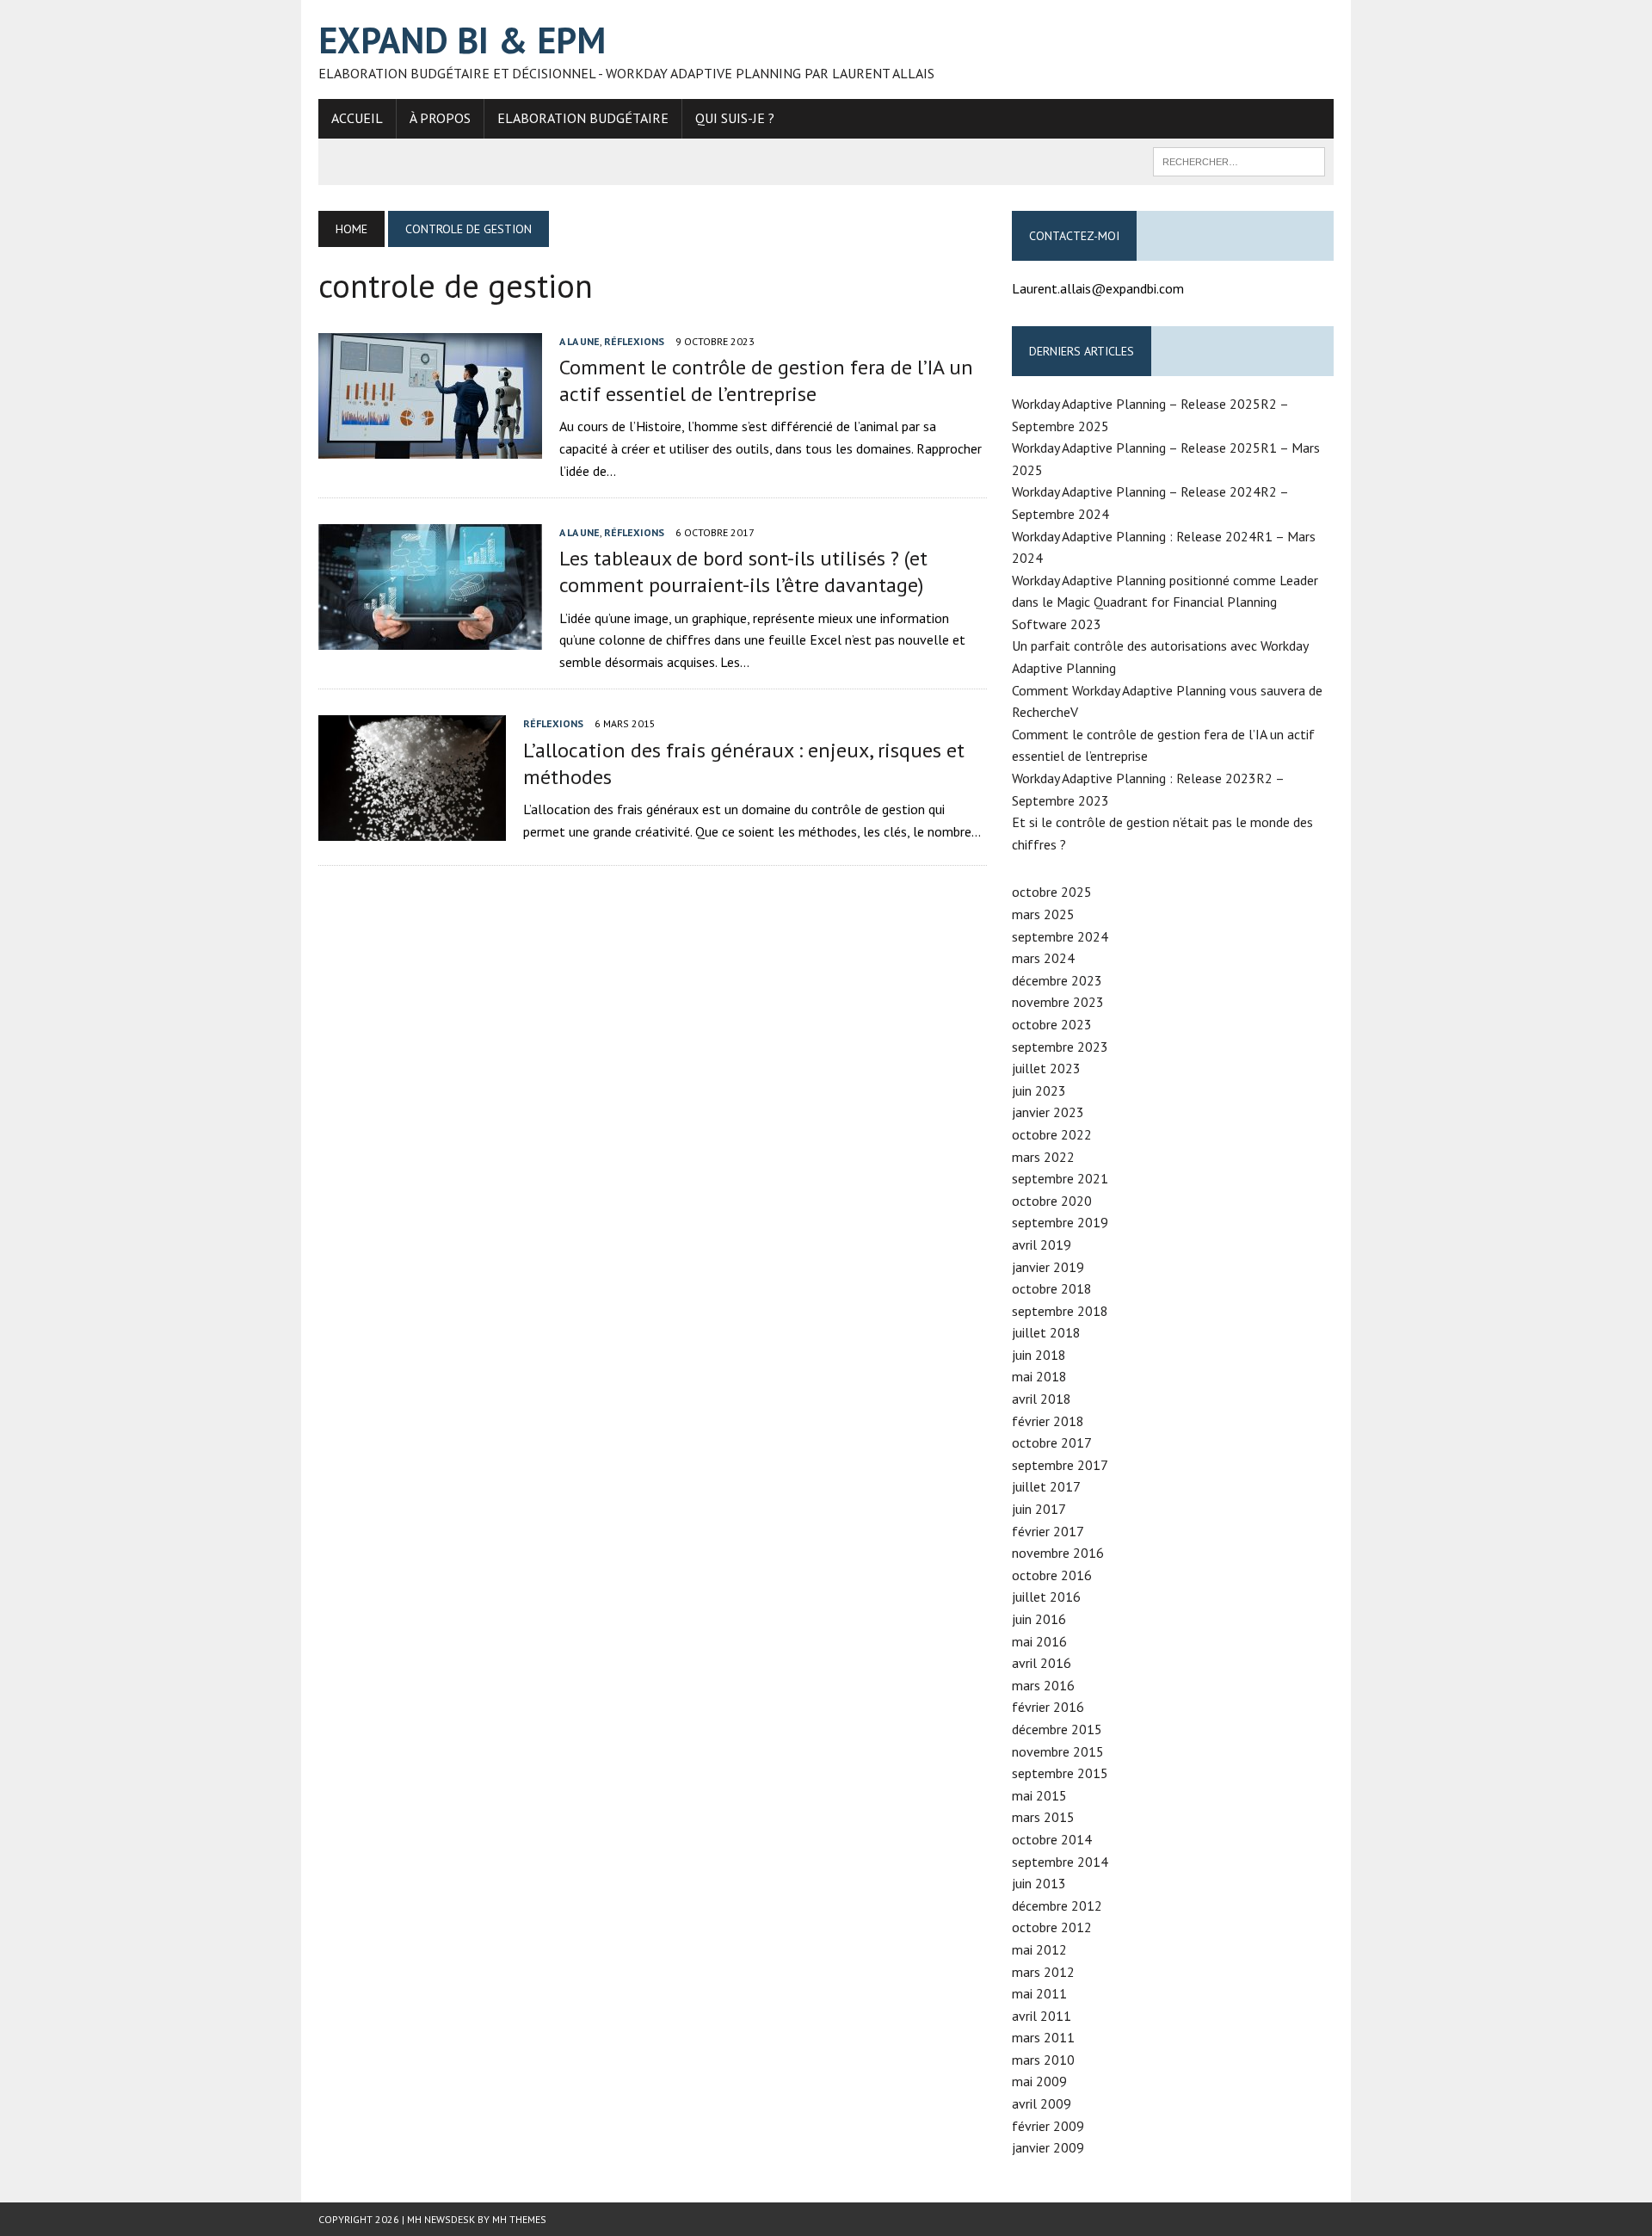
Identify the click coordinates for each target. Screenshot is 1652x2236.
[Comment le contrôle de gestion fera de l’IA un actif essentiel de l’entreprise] (430, 447)
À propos (440, 118)
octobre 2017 (1052, 1442)
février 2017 (1048, 1531)
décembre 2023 (1057, 980)
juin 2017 (1039, 1509)
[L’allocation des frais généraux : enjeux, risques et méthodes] (412, 829)
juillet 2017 (1046, 1486)
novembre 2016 (1058, 1553)
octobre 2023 (1052, 1024)
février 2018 (1048, 1421)
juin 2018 (1039, 1355)
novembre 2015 (1058, 1751)
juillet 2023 (1046, 1068)
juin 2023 (1039, 1090)
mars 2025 (1043, 914)
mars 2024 (1043, 958)
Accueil (357, 118)
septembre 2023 (1060, 1047)
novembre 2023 (1058, 1002)
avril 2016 (1042, 1663)
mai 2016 (1039, 1641)
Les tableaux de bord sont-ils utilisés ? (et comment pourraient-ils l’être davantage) (743, 571)
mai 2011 (1039, 1993)
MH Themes (519, 2219)
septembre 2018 (1060, 1311)
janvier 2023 (1048, 1112)
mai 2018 (1039, 1376)
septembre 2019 (1060, 1222)
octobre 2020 (1052, 1201)
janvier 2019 (1048, 1267)
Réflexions (634, 341)
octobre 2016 (1052, 1575)
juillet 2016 (1046, 1597)
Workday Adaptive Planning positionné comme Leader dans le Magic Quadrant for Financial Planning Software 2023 (1165, 602)
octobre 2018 (1052, 1288)
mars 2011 (1043, 2037)
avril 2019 (1042, 1245)
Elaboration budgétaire (583, 118)
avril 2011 (1042, 2016)
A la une (579, 341)
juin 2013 (1039, 1883)
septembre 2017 (1060, 1465)
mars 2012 (1043, 1972)
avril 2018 (1042, 1399)
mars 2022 (1043, 1157)
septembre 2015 (1060, 1773)
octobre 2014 (1052, 1839)
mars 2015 (1043, 1817)
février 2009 (1048, 2126)
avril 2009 (1042, 2103)
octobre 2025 (1052, 892)
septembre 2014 (1060, 1862)
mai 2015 (1039, 1795)
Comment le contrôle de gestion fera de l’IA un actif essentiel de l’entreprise (766, 380)
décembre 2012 (1057, 1906)
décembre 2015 (1057, 1729)
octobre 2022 (1052, 1134)
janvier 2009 (1048, 2147)
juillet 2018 (1046, 1332)
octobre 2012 (1052, 1927)
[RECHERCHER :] (1239, 160)
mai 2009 (1039, 2081)
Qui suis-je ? (735, 118)
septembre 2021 (1060, 1178)
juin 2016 (1039, 1619)
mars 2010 (1043, 2060)
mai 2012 (1039, 1949)
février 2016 (1048, 1707)
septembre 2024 (1060, 936)
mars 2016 (1043, 1685)
